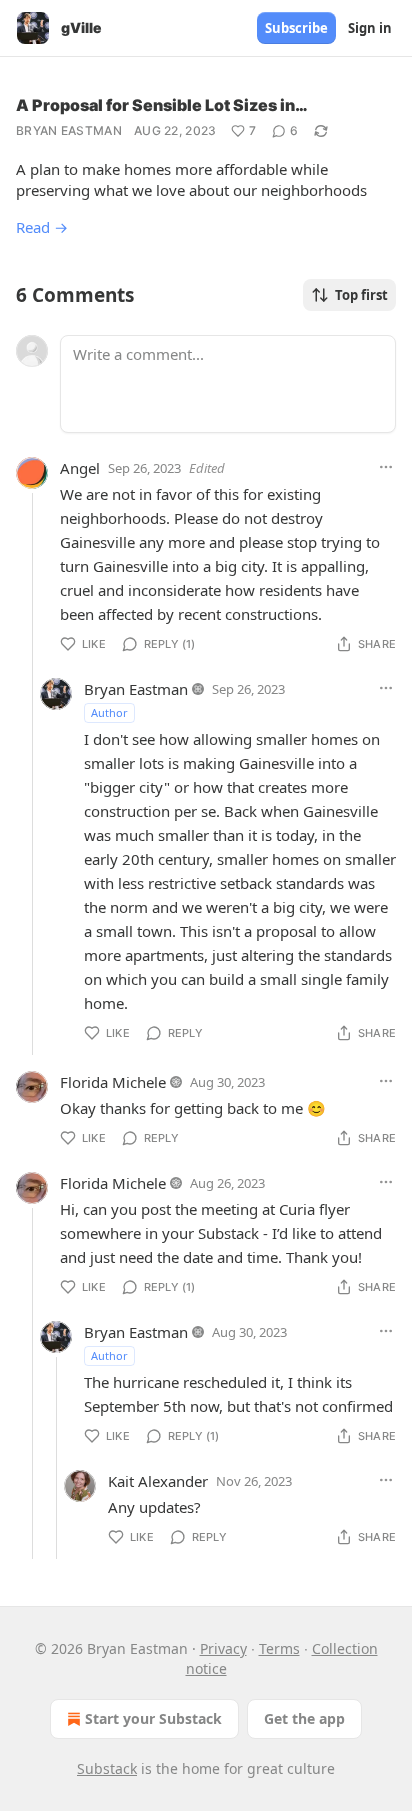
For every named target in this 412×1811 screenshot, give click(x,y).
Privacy (223, 1648)
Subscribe (296, 28)
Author (109, 712)
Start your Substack (153, 1718)
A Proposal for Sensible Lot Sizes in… (162, 105)
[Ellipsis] (386, 467)
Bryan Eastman (69, 130)
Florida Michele (113, 1082)
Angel (80, 468)
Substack (107, 1768)
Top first (361, 295)
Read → (42, 227)
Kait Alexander (158, 1481)
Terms (279, 1648)
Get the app (304, 1718)
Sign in (370, 28)
